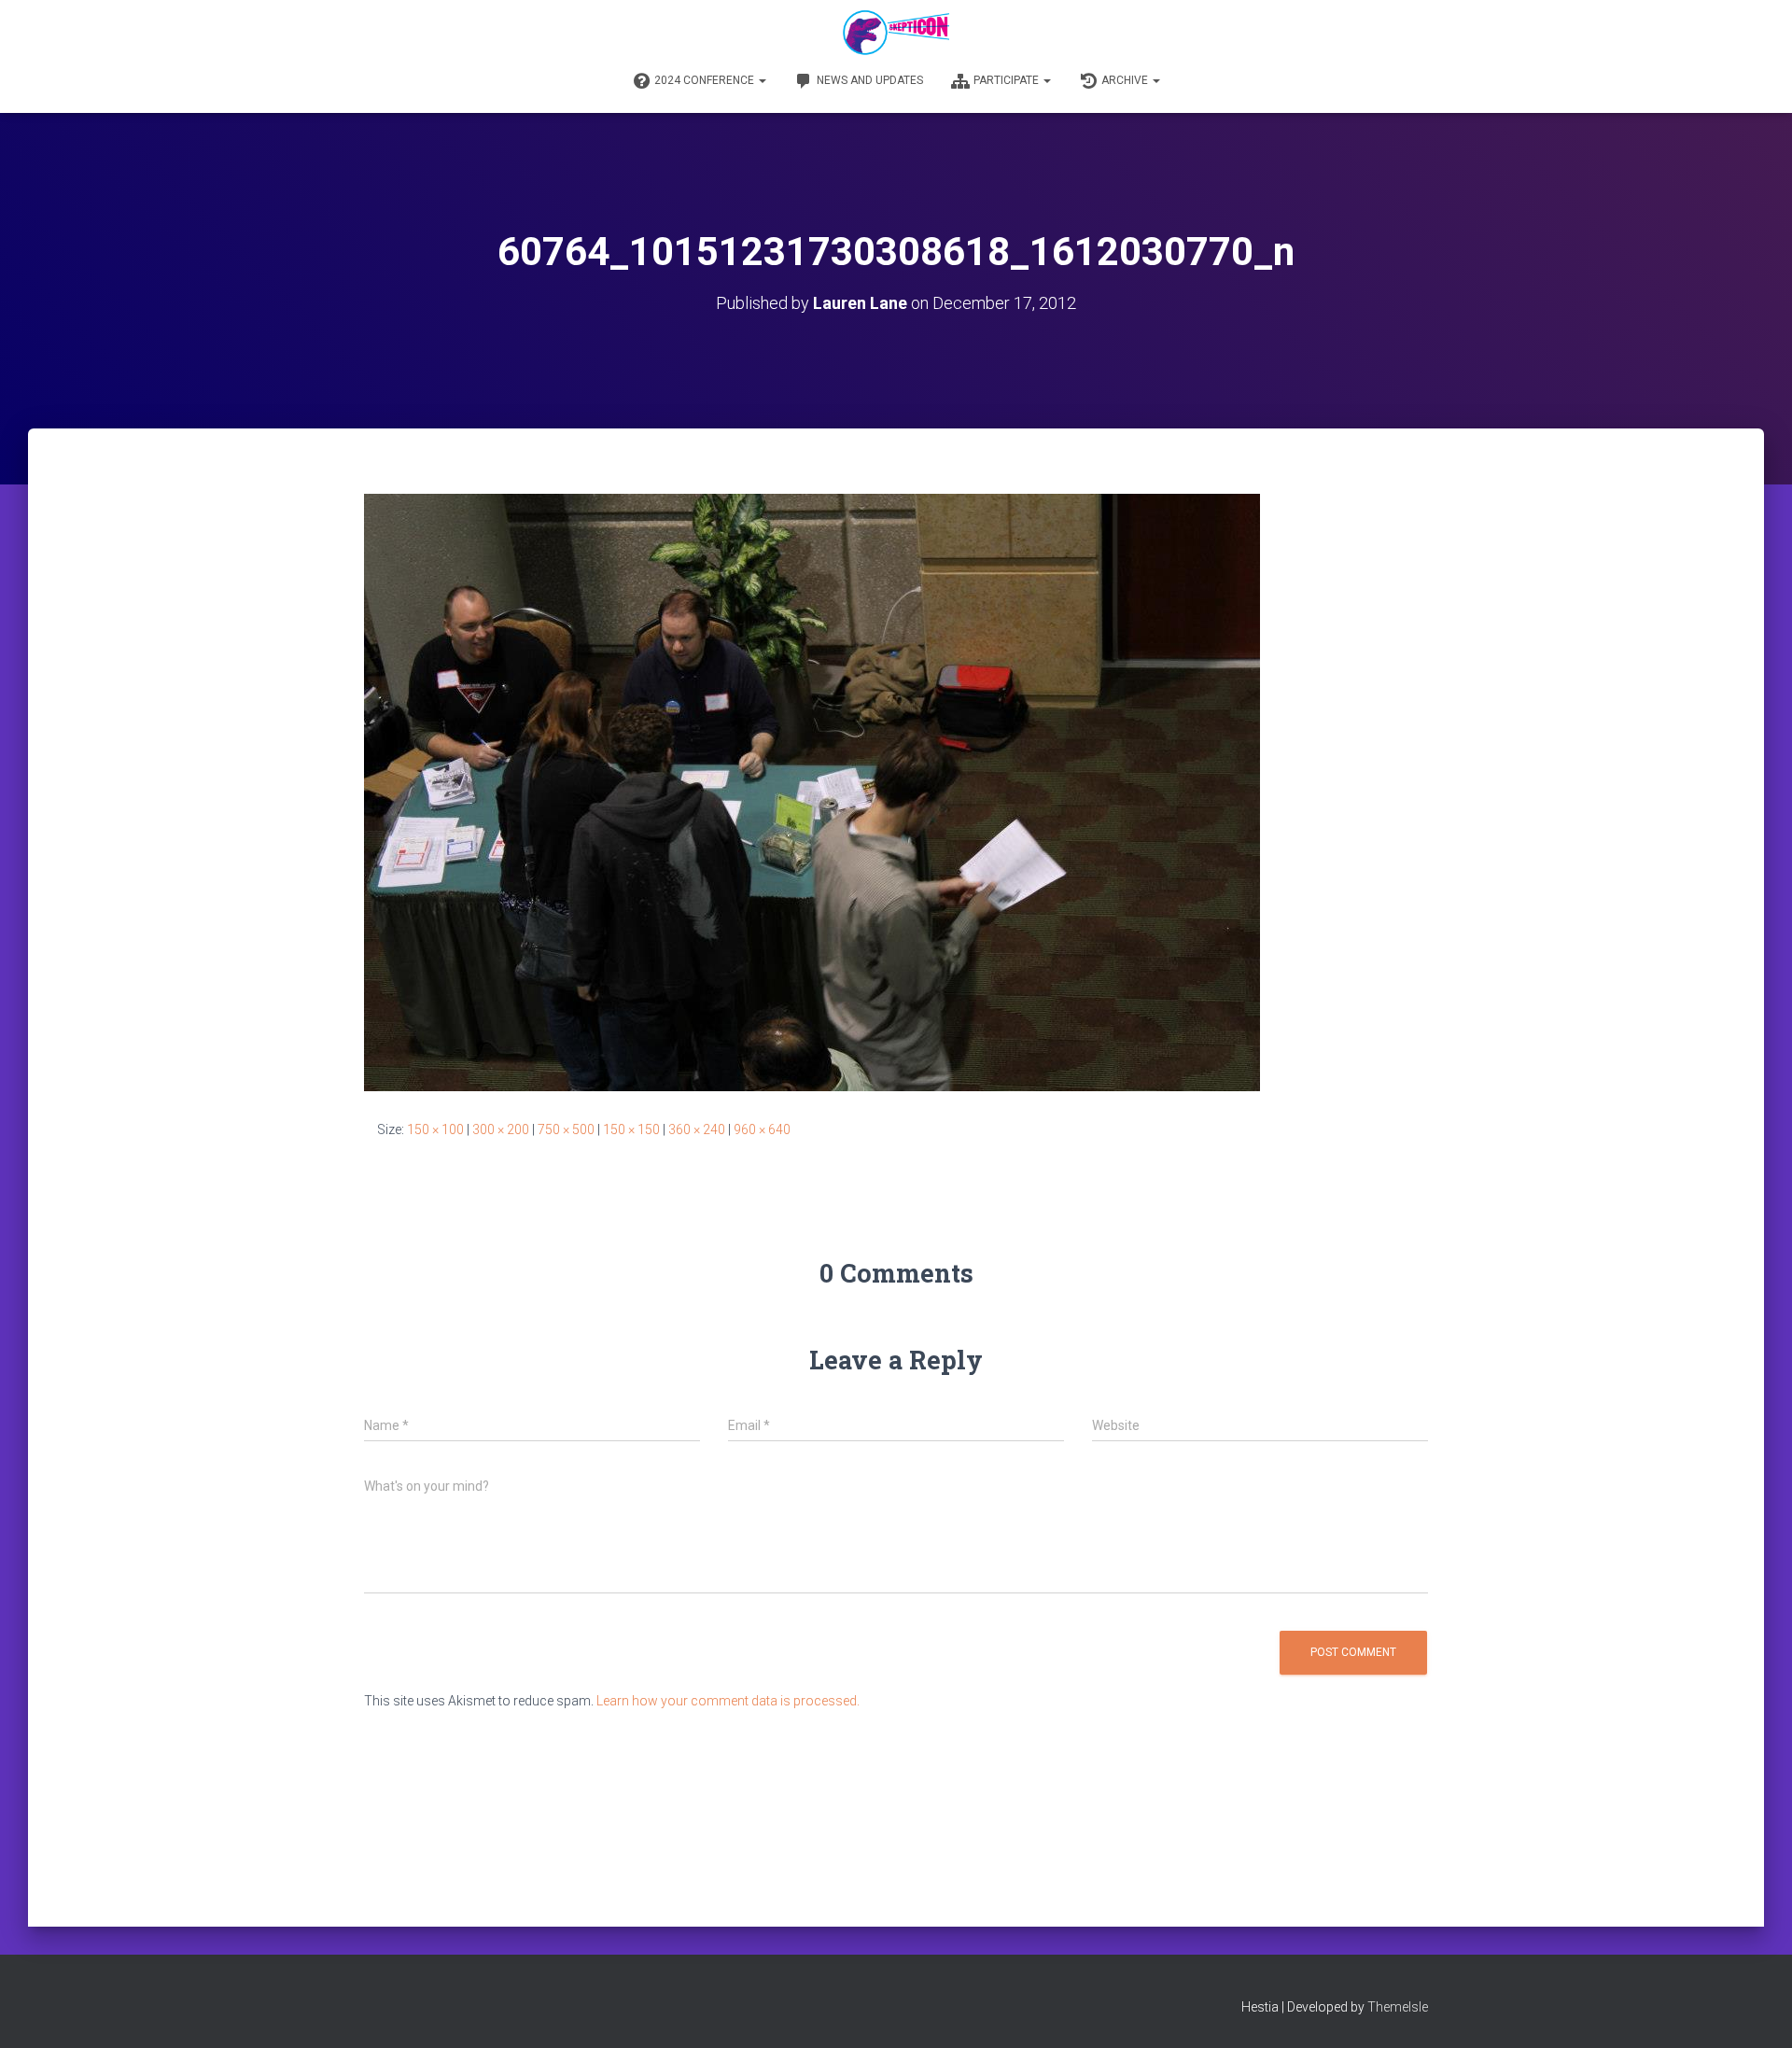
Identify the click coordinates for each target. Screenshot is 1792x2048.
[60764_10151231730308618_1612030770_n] (812, 792)
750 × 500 (566, 1129)
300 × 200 (501, 1129)
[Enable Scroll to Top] (1755, 2011)
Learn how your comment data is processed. (728, 1701)
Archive (1126, 80)
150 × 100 (435, 1129)
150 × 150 (631, 1129)
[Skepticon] (896, 33)
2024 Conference (706, 80)
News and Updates (870, 80)
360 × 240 (697, 1129)
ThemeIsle (1398, 2007)
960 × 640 (762, 1129)
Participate (1008, 80)
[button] (762, 80)
